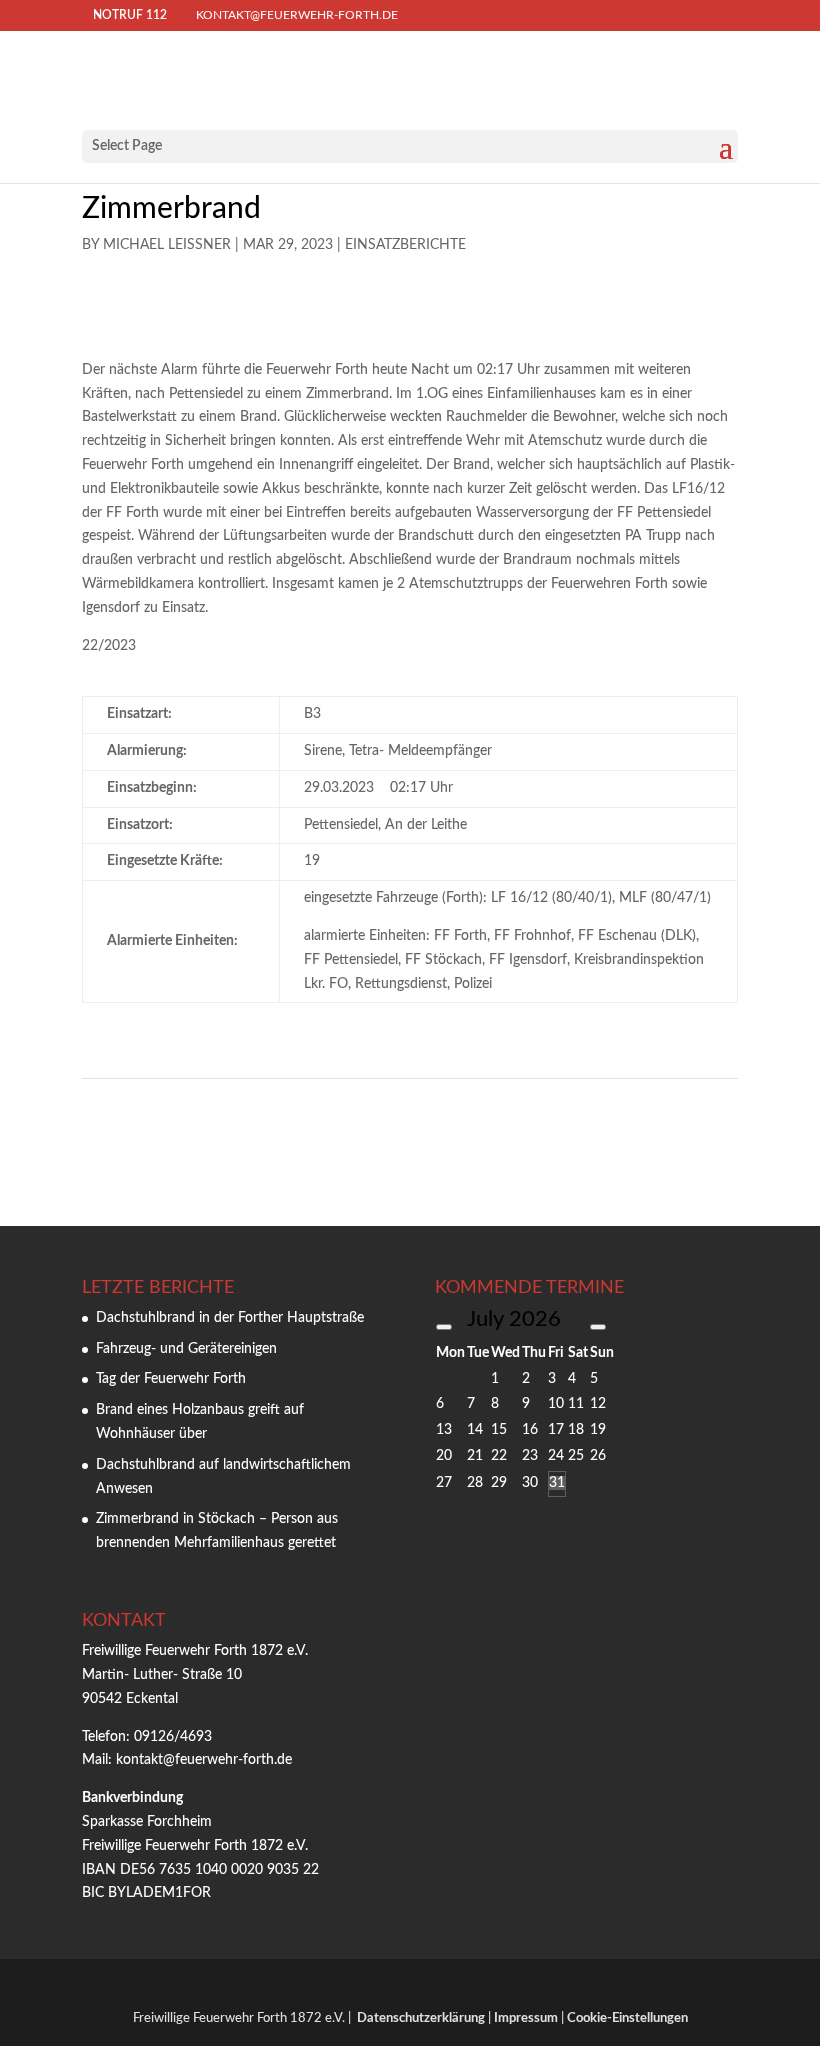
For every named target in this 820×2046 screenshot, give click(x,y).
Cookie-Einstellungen (627, 2018)
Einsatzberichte (405, 245)
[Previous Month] (444, 1327)
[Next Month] (598, 1327)
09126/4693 (173, 1737)
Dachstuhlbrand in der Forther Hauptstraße (230, 1318)
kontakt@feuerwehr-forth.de (206, 1760)
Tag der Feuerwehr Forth (171, 1379)
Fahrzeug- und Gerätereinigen (186, 1349)
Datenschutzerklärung (421, 2018)
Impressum (526, 2018)
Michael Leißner (167, 245)
